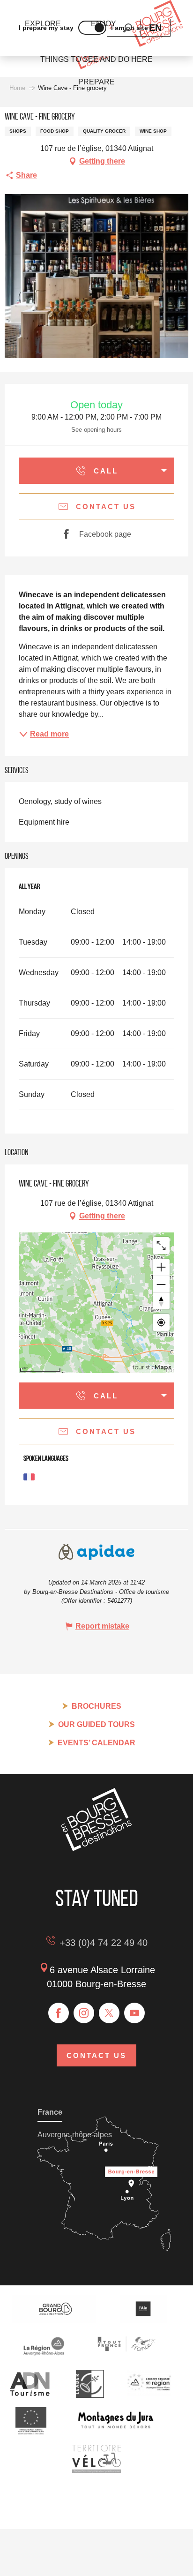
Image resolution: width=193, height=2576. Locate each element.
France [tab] (50, 2112)
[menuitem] (96, 60)
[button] (155, 28)
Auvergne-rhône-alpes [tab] (75, 2135)
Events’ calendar (96, 1743)
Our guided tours (96, 1724)
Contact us (96, 2055)
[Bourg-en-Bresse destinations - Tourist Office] (96, 1849)
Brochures (96, 1706)
